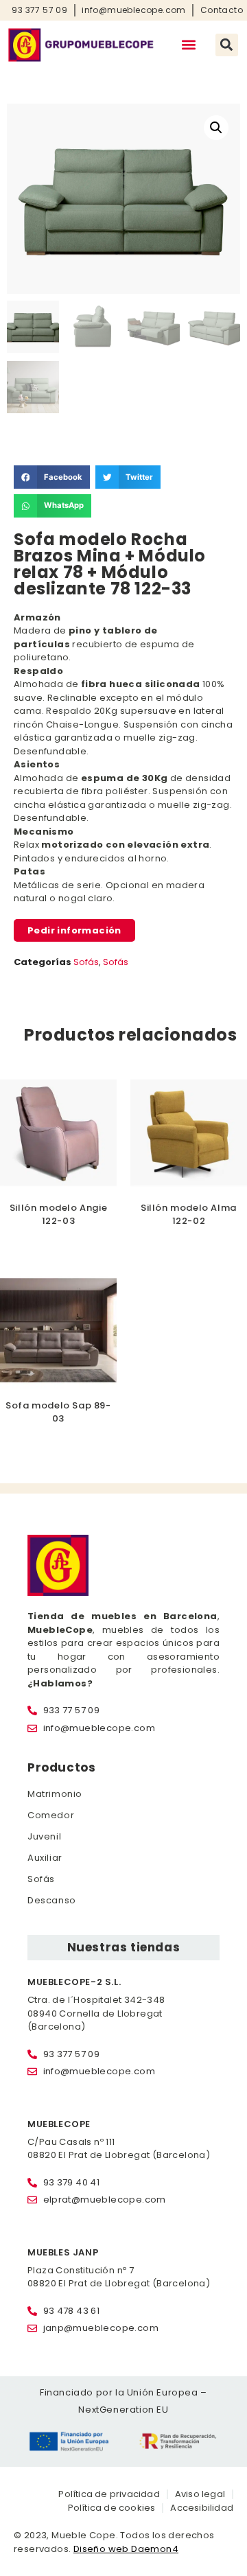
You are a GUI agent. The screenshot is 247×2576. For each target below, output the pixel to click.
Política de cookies (112, 2508)
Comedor (51, 1815)
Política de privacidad (109, 2494)
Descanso (52, 1900)
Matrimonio (55, 1794)
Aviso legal (200, 2494)
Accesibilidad (202, 2508)
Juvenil (44, 1836)
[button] (189, 45)
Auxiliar (45, 1858)
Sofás (86, 962)
